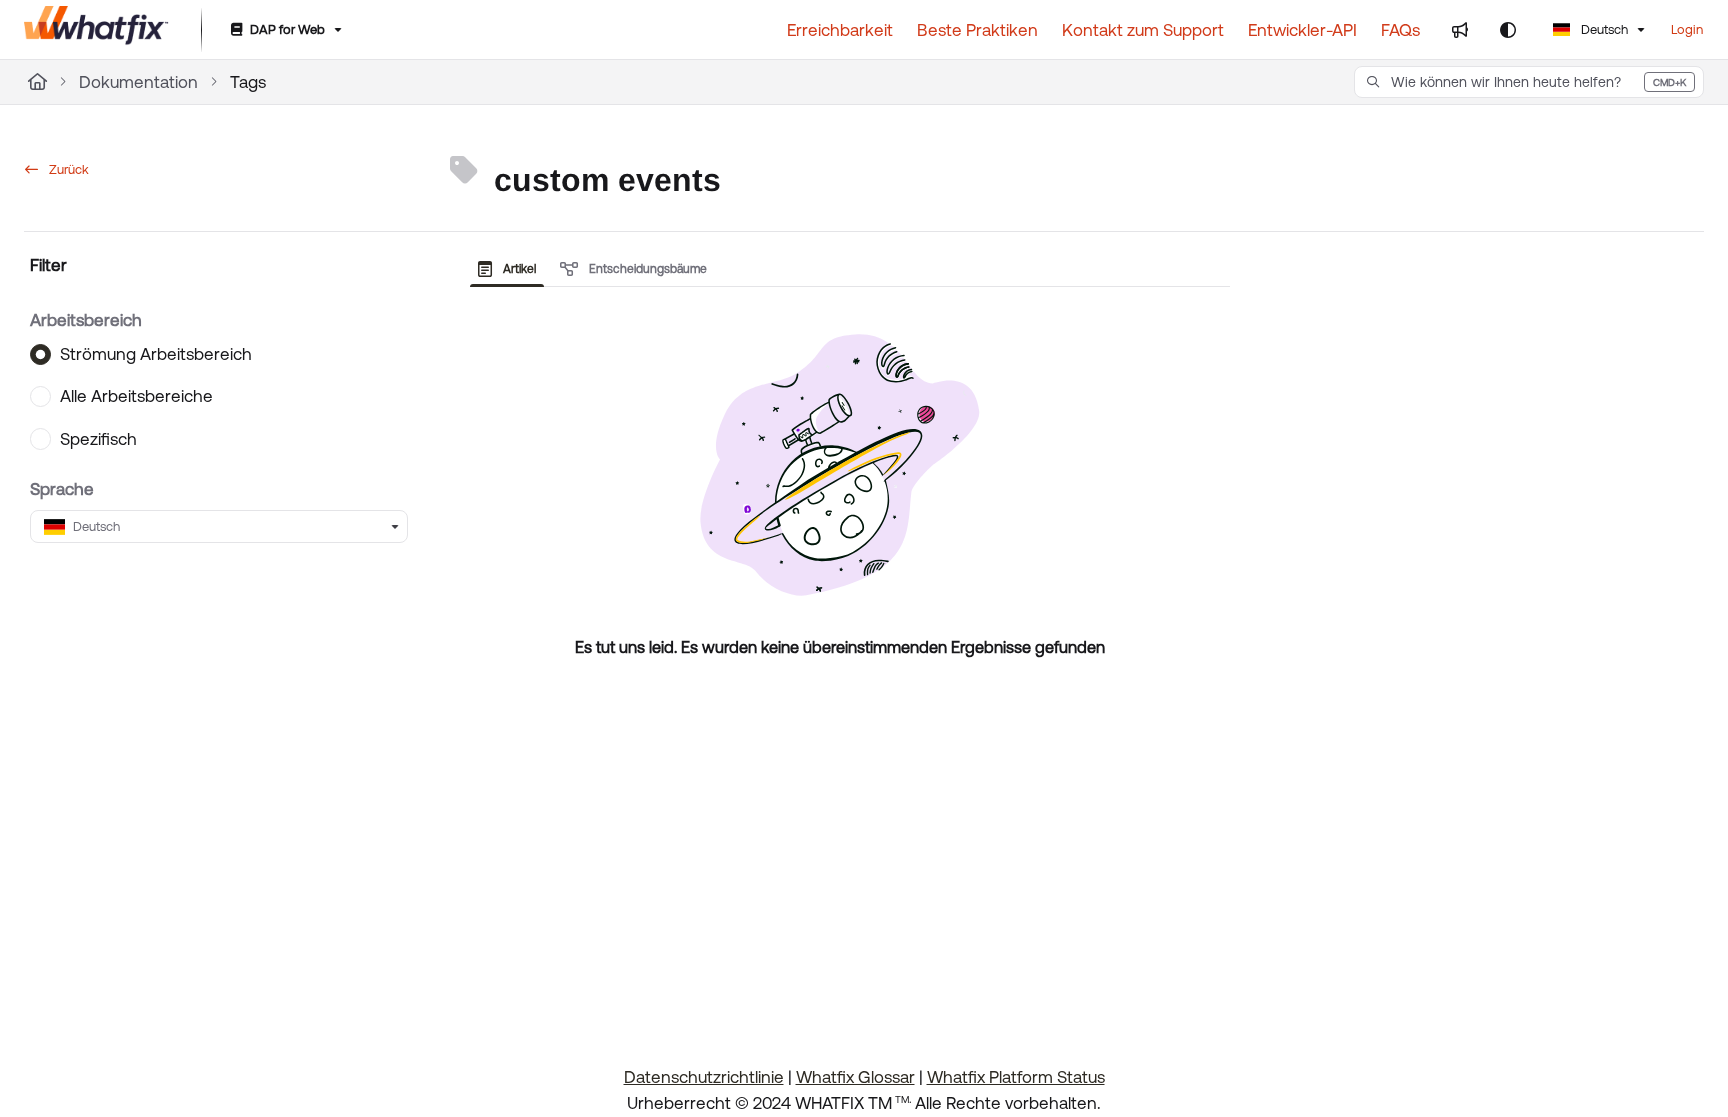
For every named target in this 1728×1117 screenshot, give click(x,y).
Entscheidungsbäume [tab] (646, 269)
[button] (1529, 82)
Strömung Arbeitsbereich (156, 354)
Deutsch (1603, 29)
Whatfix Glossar (855, 1077)
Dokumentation (138, 82)
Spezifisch (98, 439)
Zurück (67, 169)
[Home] (96, 30)
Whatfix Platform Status (1016, 1077)
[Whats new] (1460, 30)
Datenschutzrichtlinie (704, 1077)
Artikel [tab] (518, 269)
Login (1687, 29)
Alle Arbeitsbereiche (136, 396)
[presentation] (511, 269)
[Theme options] (1508, 30)
